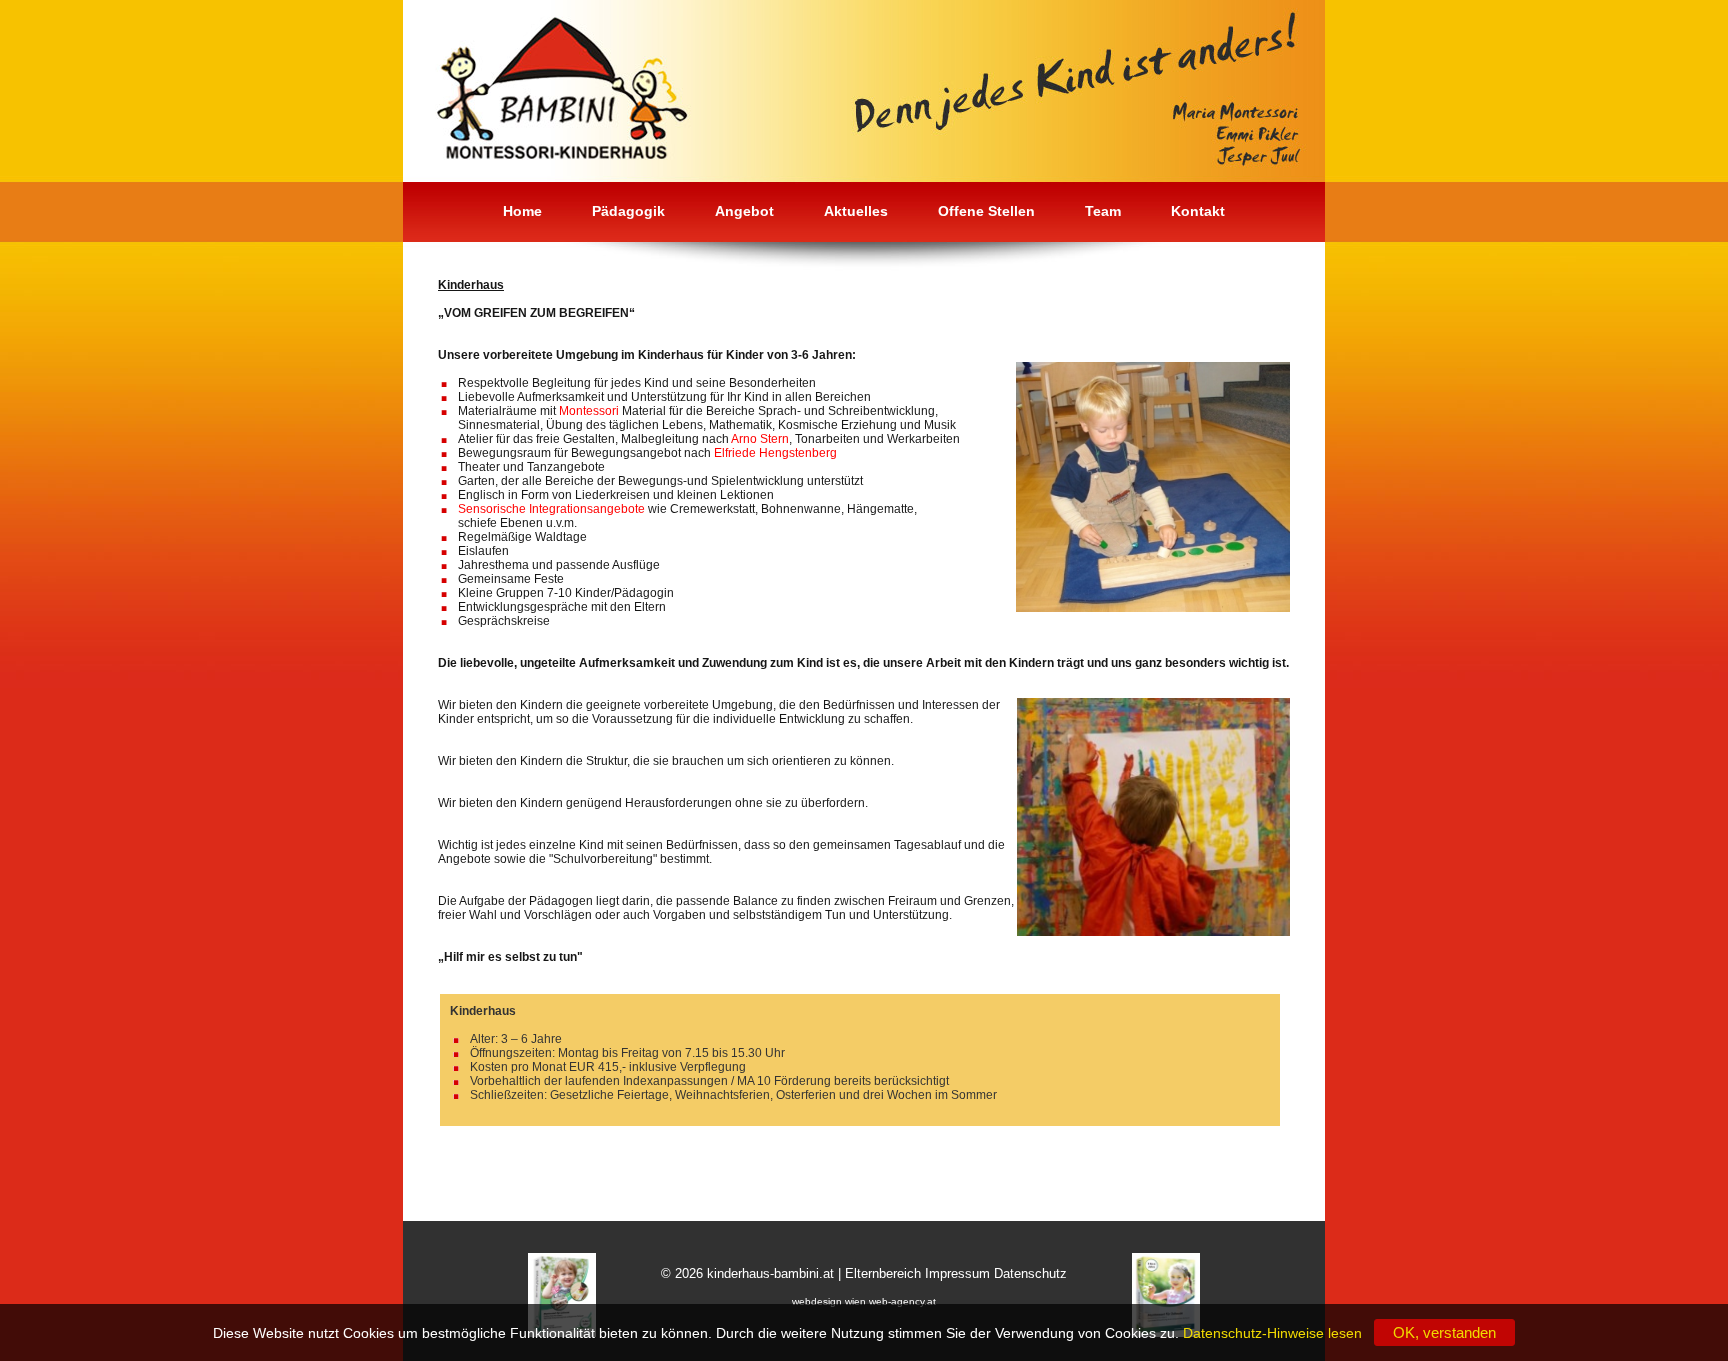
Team (1103, 211)
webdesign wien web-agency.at (864, 1301)
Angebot (744, 211)
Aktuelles (856, 211)
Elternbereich (883, 1273)
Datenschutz (1030, 1273)
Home (522, 211)
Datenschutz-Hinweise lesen (1276, 1333)
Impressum (957, 1273)
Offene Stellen (986, 211)
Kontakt (1198, 211)
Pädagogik (628, 211)
